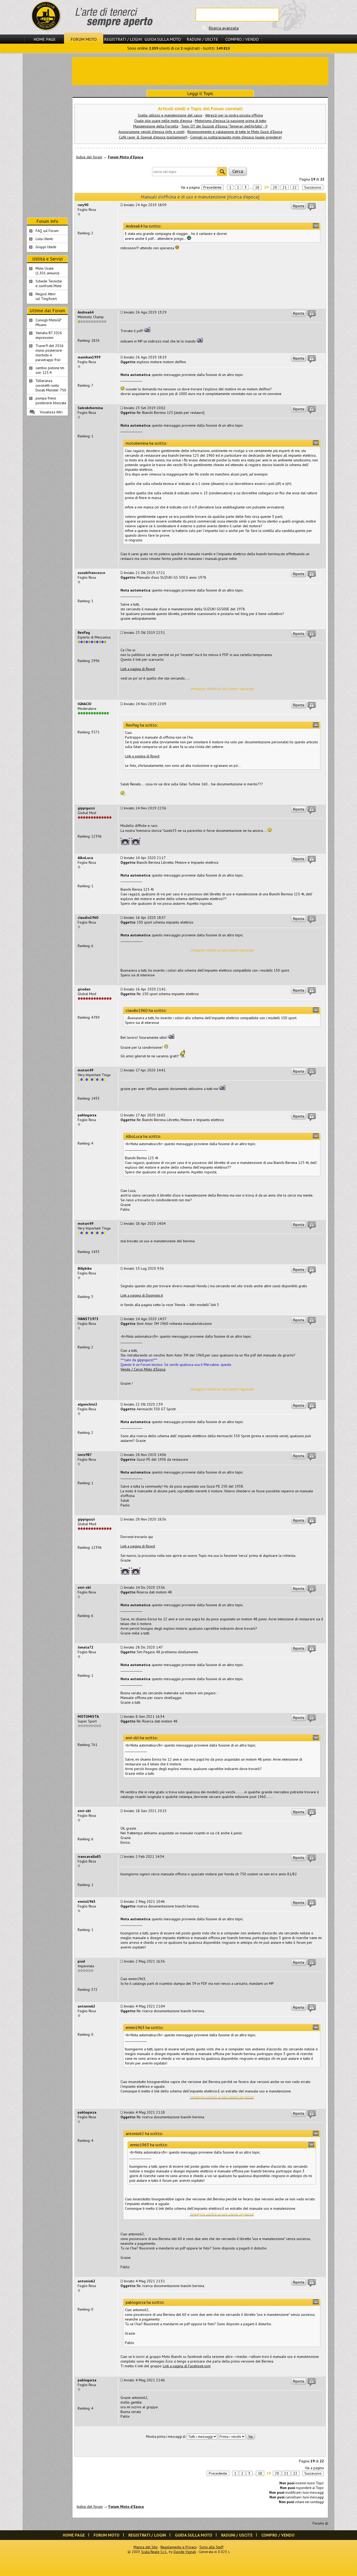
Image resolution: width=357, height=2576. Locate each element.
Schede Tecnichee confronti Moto (49, 283)
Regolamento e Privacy (179, 2547)
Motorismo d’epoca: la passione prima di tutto (231, 121)
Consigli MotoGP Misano (48, 322)
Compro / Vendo (242, 39)
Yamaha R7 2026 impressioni (49, 335)
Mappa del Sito (146, 2547)
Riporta (299, 206)
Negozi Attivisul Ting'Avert (46, 296)
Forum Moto (84, 39)
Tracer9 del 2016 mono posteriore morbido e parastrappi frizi (50, 353)
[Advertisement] (200, 71)
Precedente (212, 187)
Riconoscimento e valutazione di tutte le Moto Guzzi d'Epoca (235, 132)
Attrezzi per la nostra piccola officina (234, 115)
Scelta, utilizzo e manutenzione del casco (170, 115)
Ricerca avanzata (224, 28)
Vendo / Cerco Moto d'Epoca (143, 1369)
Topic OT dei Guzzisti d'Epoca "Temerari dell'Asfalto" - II (224, 126)
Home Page (45, 39)
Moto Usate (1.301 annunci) (47, 271)
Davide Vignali (185, 2552)
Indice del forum (89, 157)
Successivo (313, 187)
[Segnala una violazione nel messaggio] (312, 207)
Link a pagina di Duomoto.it (142, 1295)
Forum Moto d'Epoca (126, 157)
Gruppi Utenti (46, 247)
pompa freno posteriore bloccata (51, 401)
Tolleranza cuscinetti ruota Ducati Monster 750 (51, 385)
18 (257, 187)
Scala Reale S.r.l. (154, 2552)
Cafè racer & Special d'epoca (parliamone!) (153, 137)
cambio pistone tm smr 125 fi (50, 370)
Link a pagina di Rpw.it (138, 669)
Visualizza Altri (51, 412)
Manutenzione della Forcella (156, 126)
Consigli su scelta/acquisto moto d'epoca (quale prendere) (236, 137)
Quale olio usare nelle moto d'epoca (163, 121)
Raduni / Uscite (202, 39)
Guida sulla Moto (163, 39)
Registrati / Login (123, 39)
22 (295, 187)
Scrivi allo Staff (211, 2547)
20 (275, 187)
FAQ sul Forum (47, 231)
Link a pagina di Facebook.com (187, 2366)
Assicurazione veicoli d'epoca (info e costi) (151, 132)
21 (285, 187)
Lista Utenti (44, 239)
